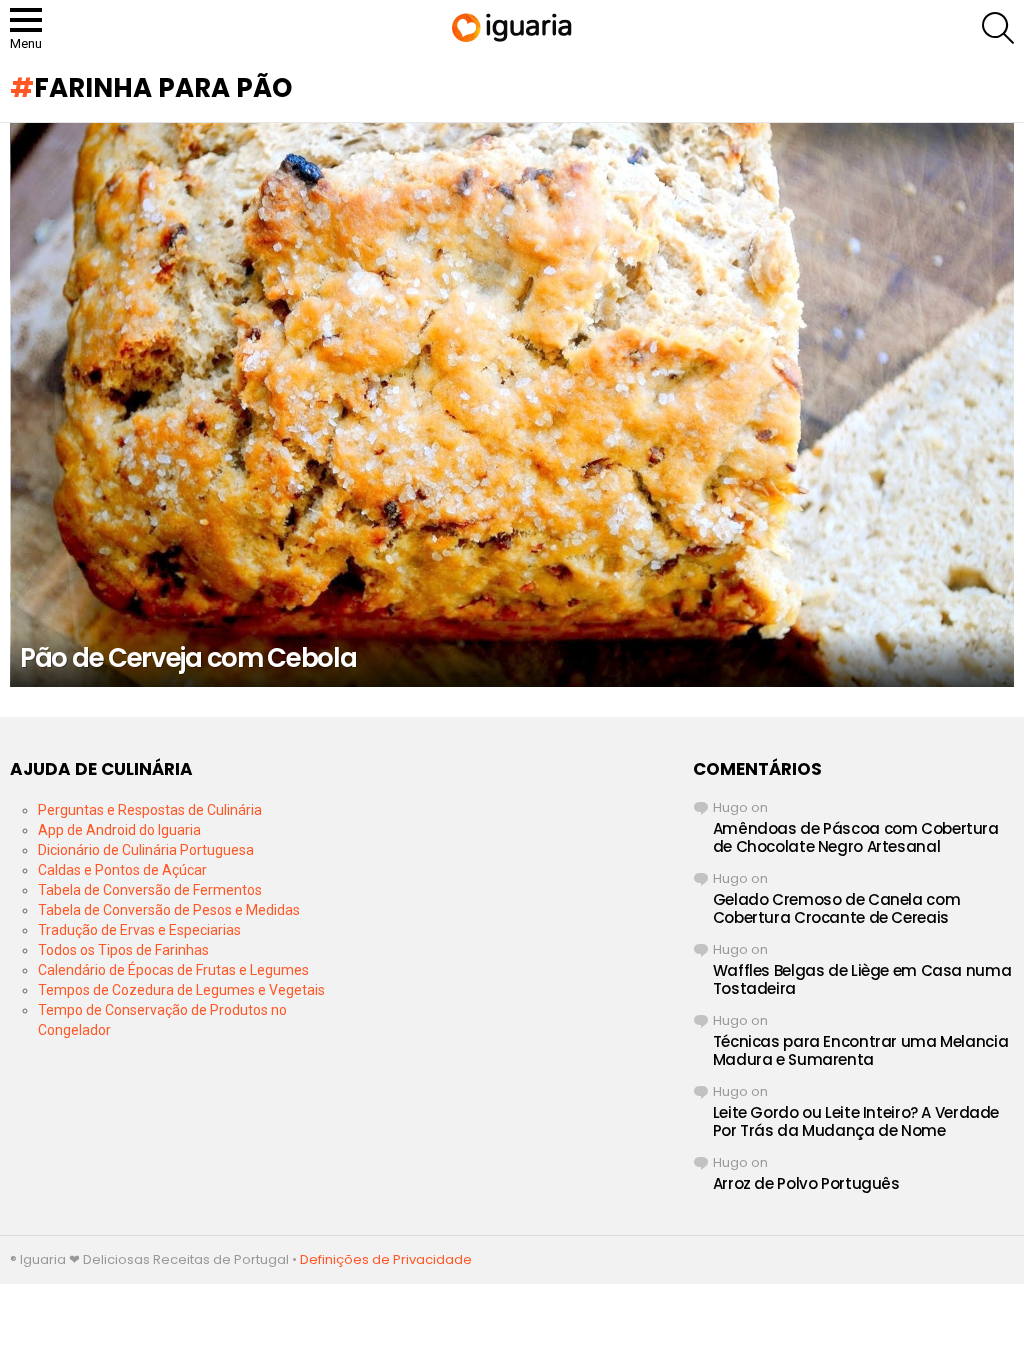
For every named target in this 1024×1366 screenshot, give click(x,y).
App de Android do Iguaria (119, 830)
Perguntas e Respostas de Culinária (150, 810)
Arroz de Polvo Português (806, 1183)
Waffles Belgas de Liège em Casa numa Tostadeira (862, 979)
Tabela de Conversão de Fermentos (150, 890)
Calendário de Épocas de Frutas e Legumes (173, 970)
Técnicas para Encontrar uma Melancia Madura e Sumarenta (861, 1050)
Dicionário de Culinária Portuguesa (146, 850)
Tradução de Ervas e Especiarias (139, 930)
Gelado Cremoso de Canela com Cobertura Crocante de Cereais (837, 908)
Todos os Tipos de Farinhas (123, 950)
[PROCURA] (998, 28)
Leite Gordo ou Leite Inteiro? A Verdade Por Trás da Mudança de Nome (856, 1121)
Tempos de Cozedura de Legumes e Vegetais (181, 990)
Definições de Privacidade (386, 1259)
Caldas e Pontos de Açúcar (122, 870)
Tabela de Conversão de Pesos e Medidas (169, 910)
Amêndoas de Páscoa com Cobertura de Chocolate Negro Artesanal (856, 837)
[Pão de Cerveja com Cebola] (512, 405)
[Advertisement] (511, 884)
